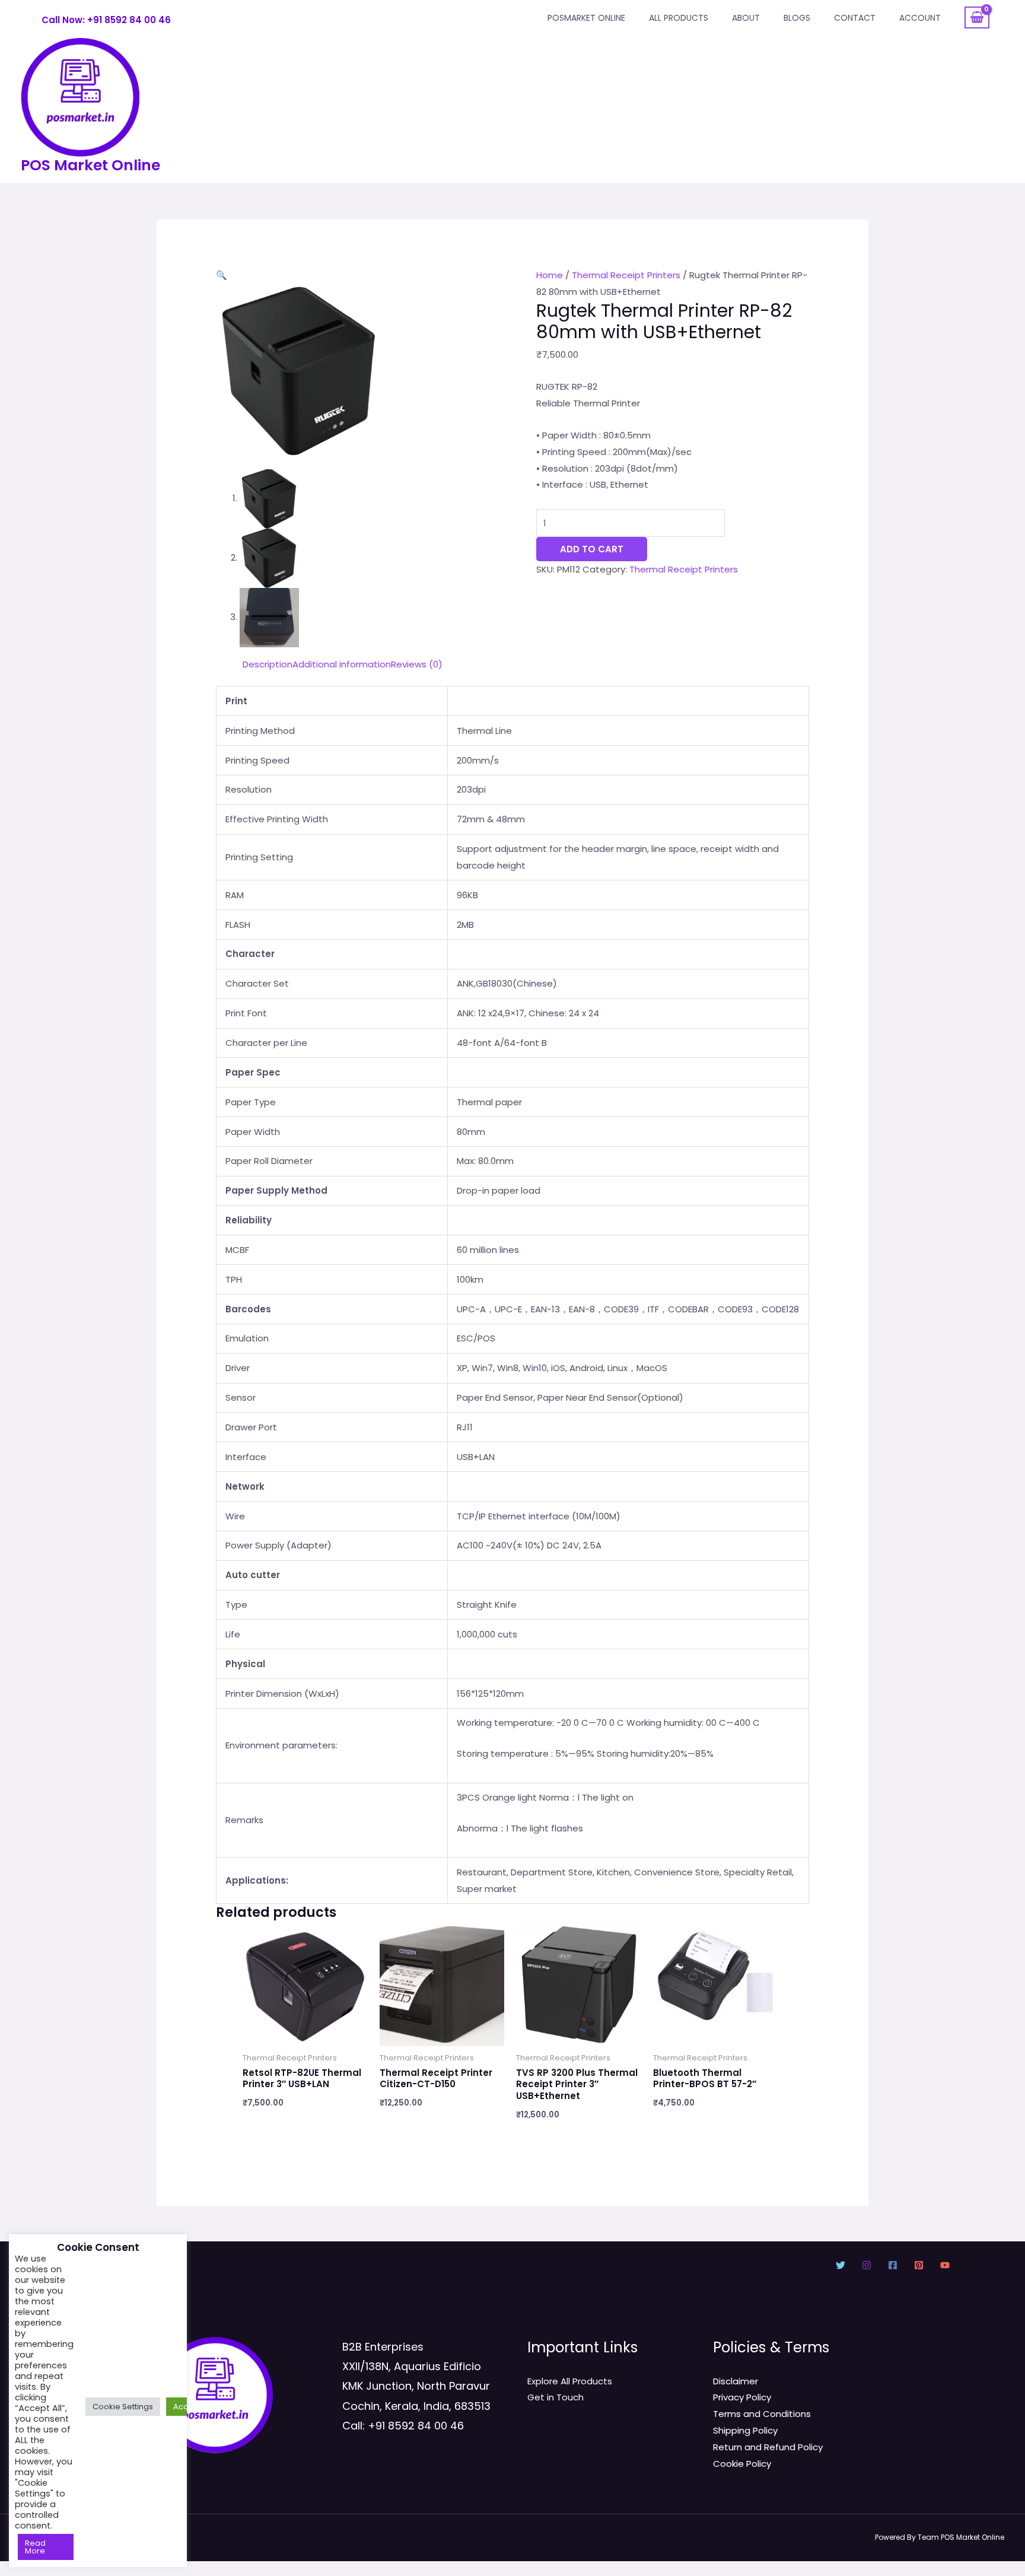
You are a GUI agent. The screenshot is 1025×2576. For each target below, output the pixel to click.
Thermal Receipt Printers (626, 275)
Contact (855, 18)
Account (920, 18)
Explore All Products (570, 2381)
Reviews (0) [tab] (417, 664)
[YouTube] (945, 2265)
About (746, 18)
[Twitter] (841, 2265)
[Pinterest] (919, 2265)
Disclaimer (736, 2381)
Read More (35, 2547)
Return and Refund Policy (768, 2447)
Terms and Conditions (762, 2414)
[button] (222, 275)
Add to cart (592, 549)
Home (550, 275)
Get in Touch (556, 2397)
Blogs (797, 18)
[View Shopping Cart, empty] (977, 18)
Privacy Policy (742, 2397)
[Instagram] (867, 2265)
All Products (679, 18)
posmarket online (586, 18)
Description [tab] (268, 664)
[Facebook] (893, 2265)
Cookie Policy (742, 2464)
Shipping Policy (745, 2430)
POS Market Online (90, 165)
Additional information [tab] (342, 664)
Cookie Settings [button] (123, 2407)
